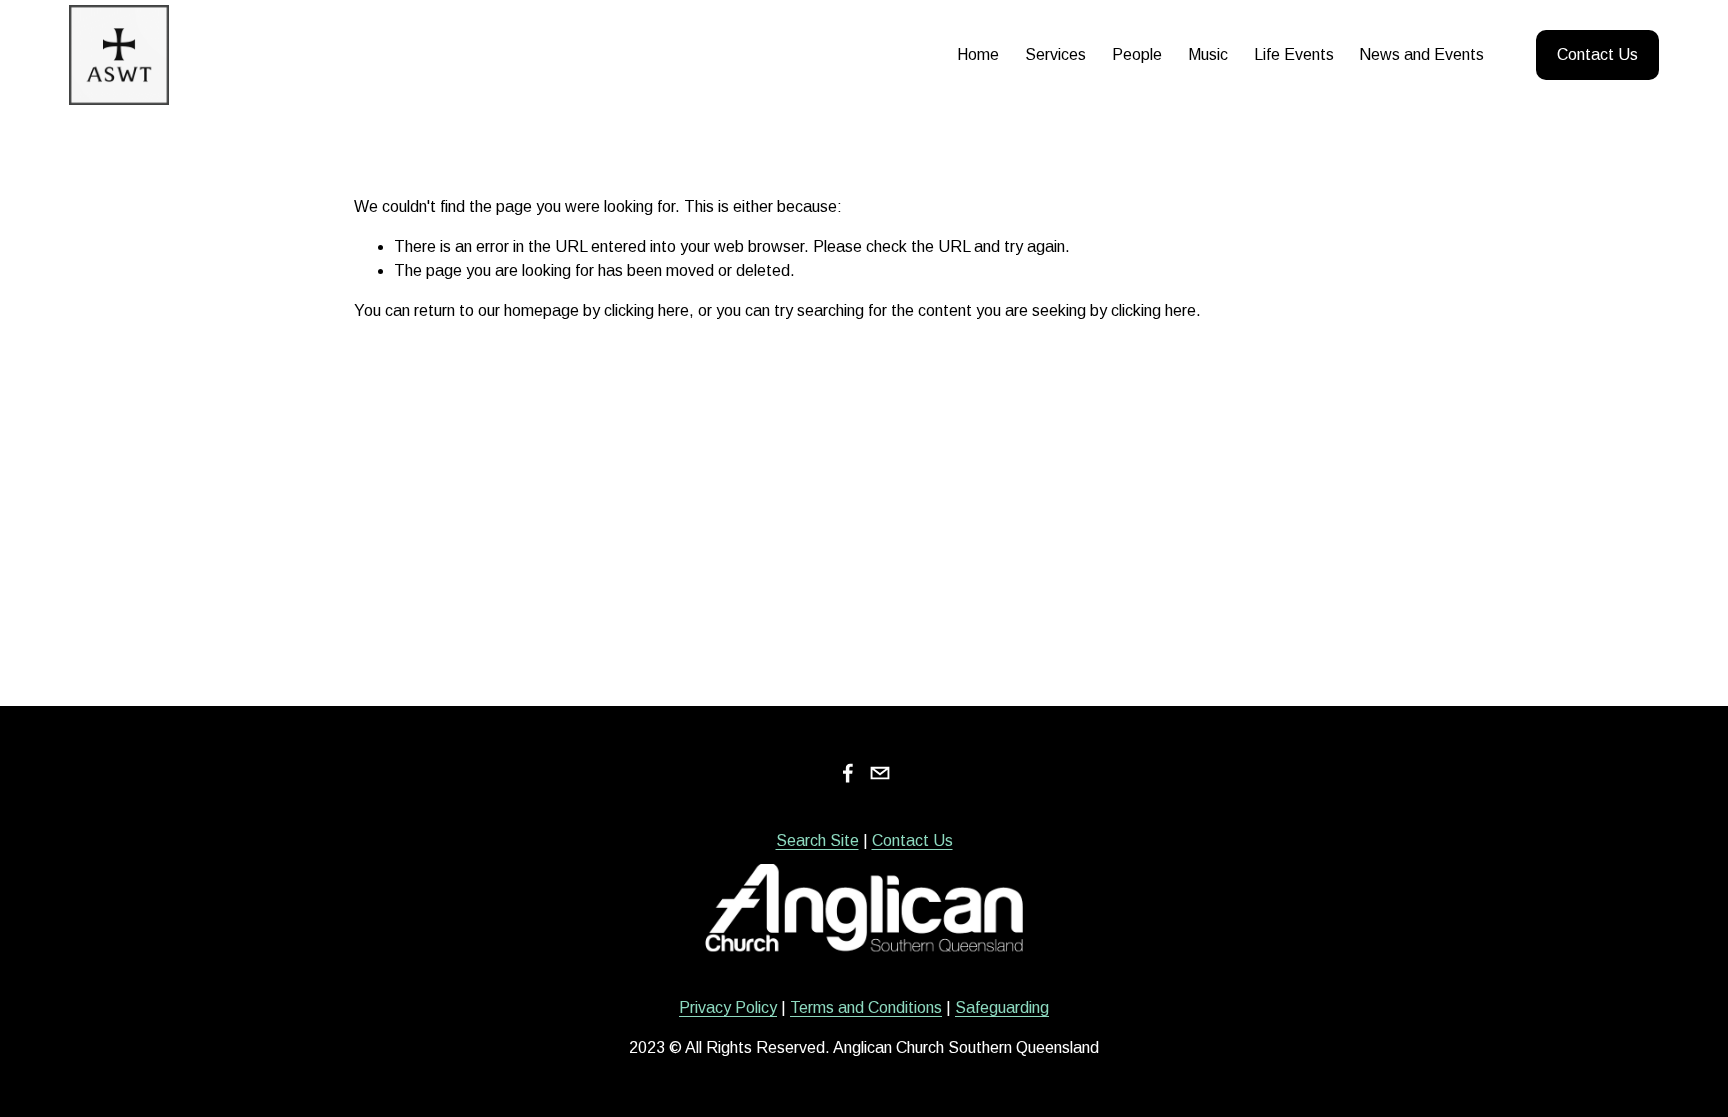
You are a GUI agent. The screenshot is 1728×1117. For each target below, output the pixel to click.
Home (978, 54)
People (1137, 54)
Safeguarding (1002, 1007)
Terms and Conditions (866, 1007)
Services (1055, 54)
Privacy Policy (728, 1007)
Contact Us (1597, 54)
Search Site (817, 840)
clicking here (646, 310)
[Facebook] (848, 773)
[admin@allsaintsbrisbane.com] (880, 773)
